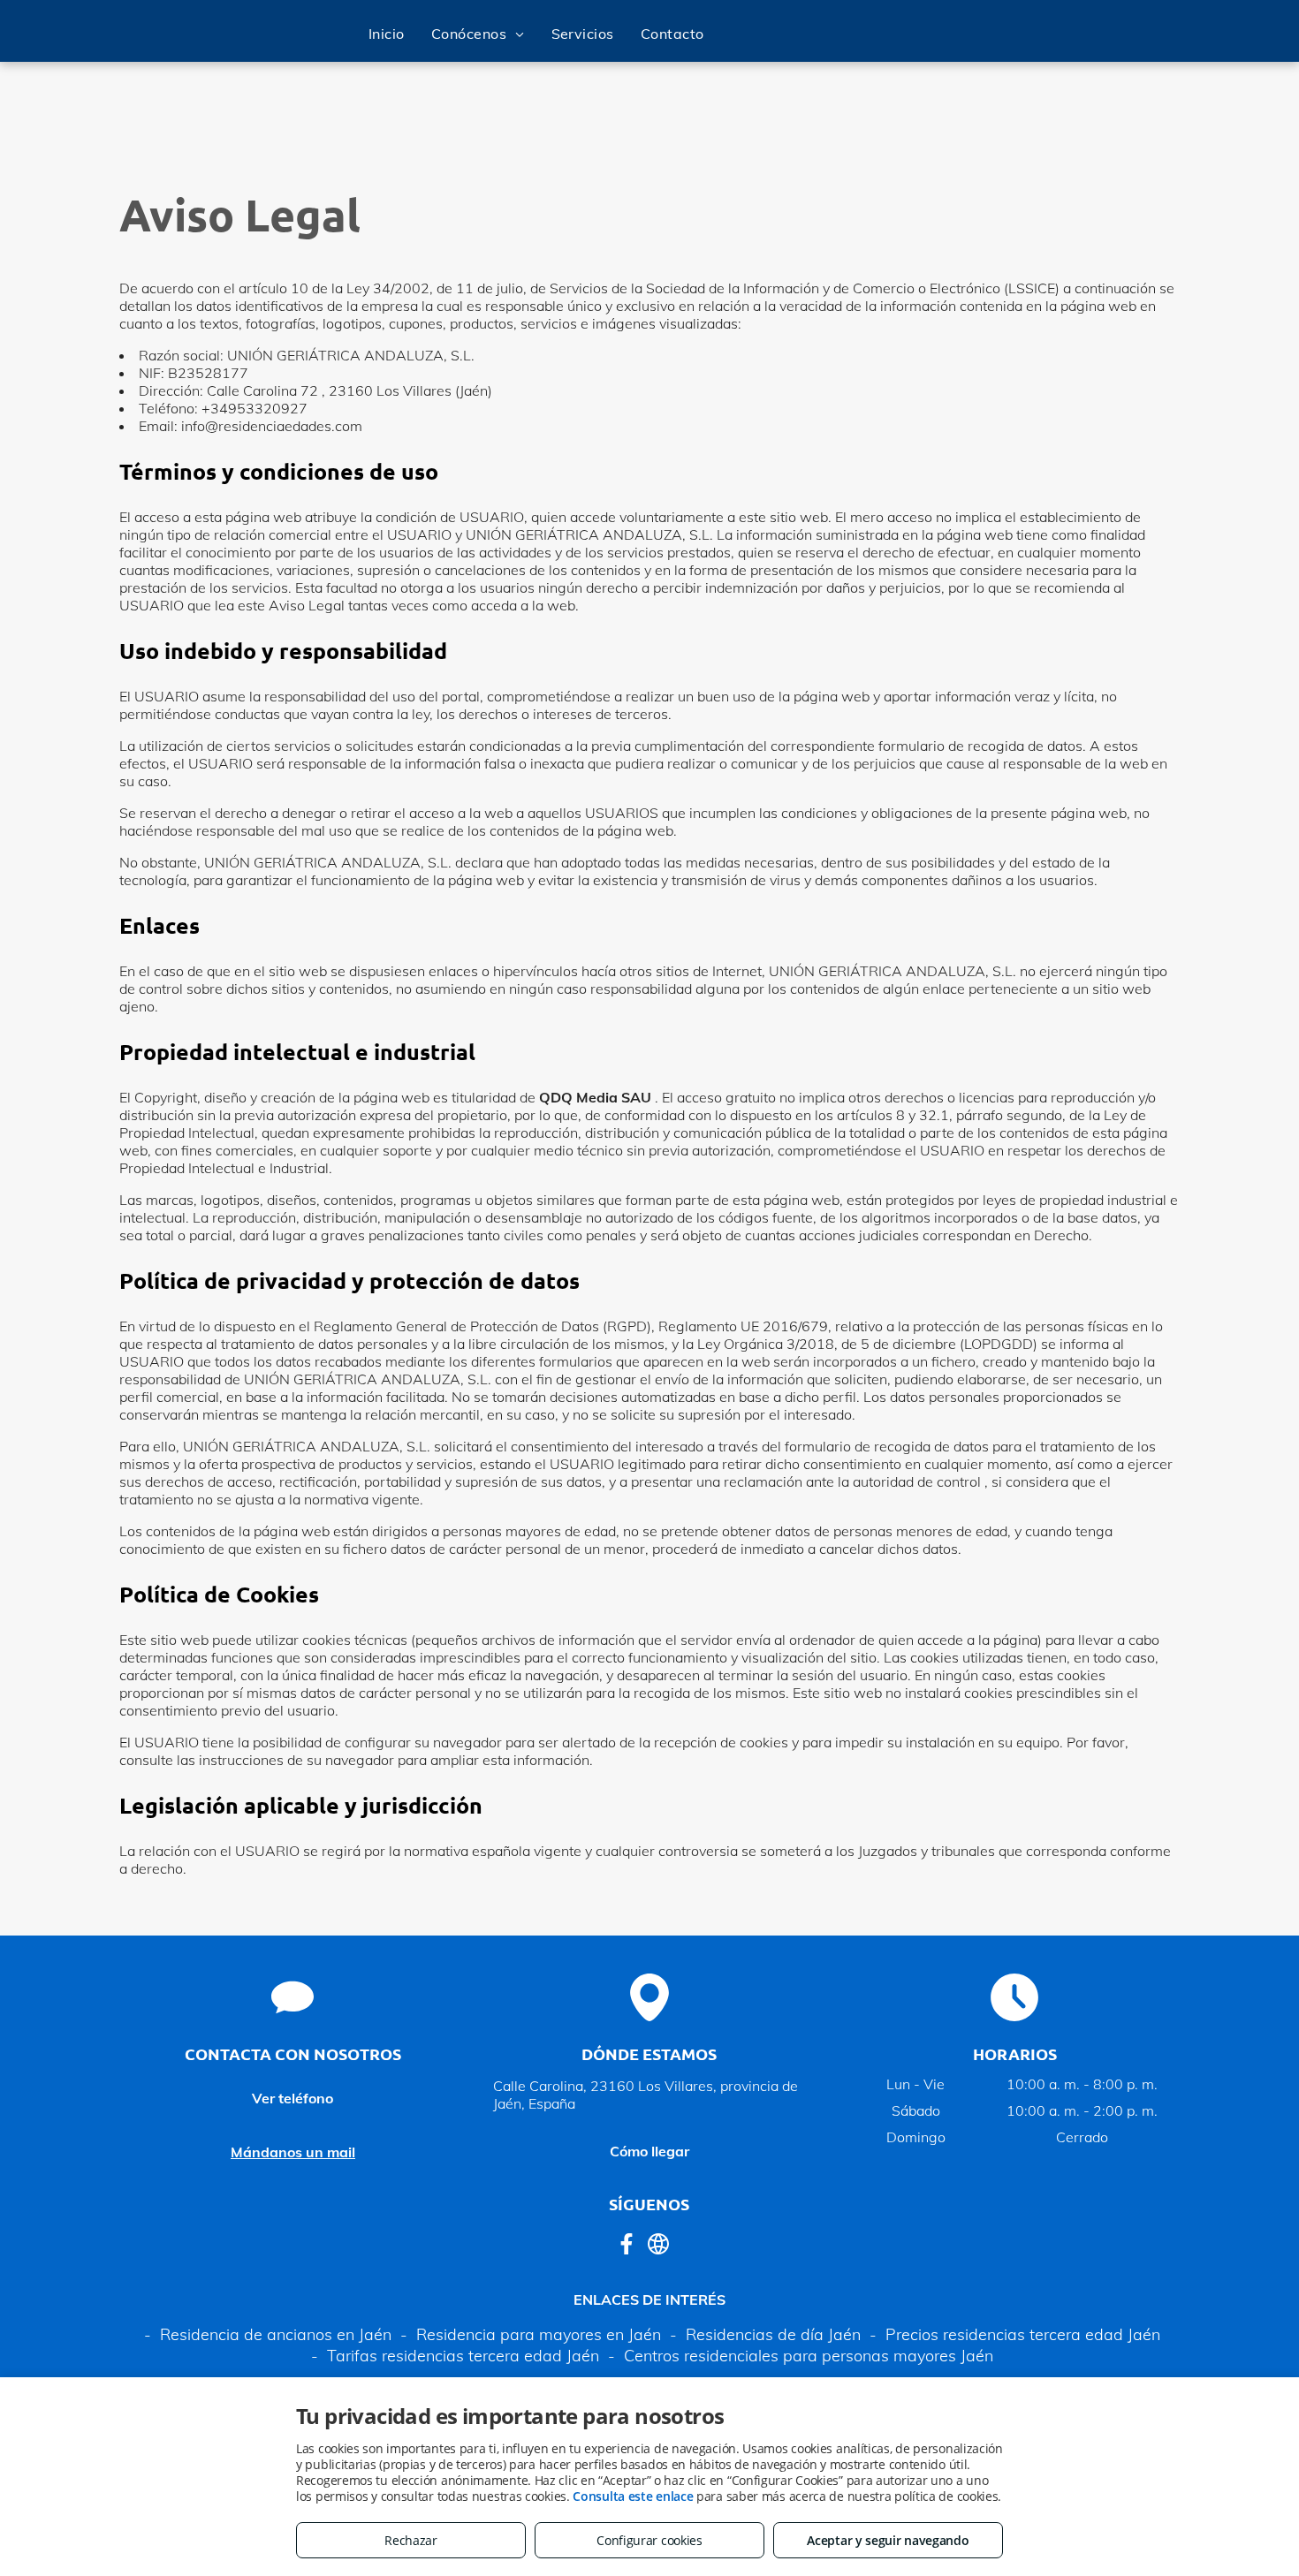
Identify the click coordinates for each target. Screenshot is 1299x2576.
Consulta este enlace (633, 2496)
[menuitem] (387, 34)
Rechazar (411, 2540)
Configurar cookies (649, 2540)
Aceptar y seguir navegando (888, 2540)
